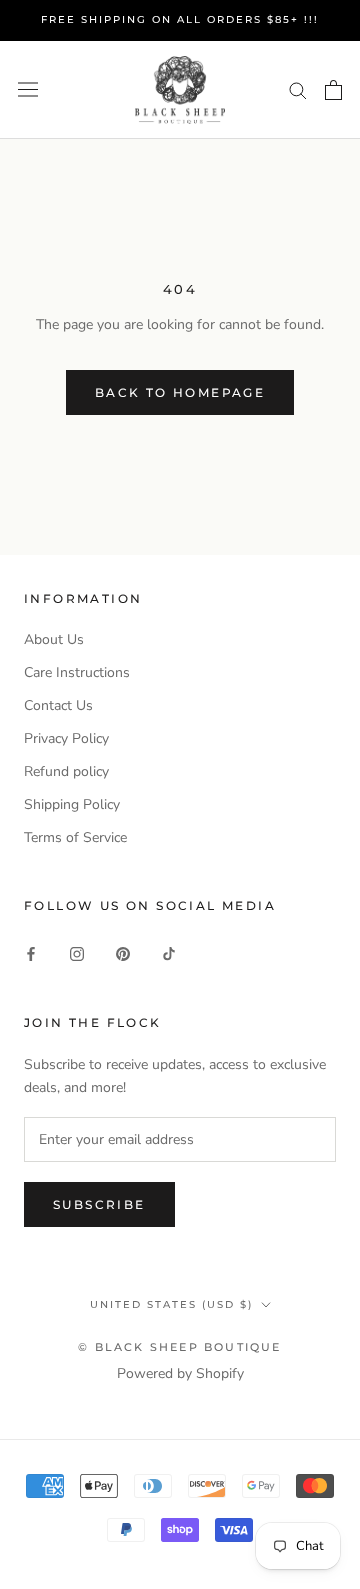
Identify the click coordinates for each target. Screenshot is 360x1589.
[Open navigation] (28, 89)
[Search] (298, 89)
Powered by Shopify (180, 1373)
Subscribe (99, 1204)
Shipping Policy (72, 804)
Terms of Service (75, 837)
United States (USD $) (171, 1304)
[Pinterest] (123, 953)
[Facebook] (31, 953)
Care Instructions (77, 672)
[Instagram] (77, 953)
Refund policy (66, 771)
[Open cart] (333, 90)
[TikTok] (169, 953)
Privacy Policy (66, 738)
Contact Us (58, 705)
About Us (54, 639)
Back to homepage (180, 392)
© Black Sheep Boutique (179, 1347)
